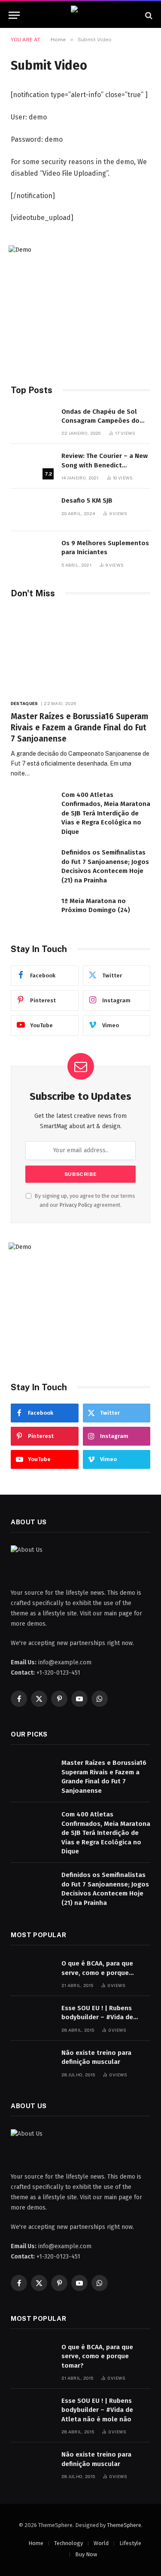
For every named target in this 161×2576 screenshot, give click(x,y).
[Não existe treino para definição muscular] (32, 2062)
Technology (68, 2543)
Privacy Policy (76, 1205)
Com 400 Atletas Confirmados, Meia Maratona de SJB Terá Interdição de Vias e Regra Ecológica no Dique (106, 813)
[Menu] (14, 15)
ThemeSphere (124, 2525)
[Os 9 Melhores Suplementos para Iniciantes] (32, 552)
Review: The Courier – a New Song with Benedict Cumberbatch (105, 465)
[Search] (148, 15)
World (101, 2543)
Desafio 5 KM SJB (87, 501)
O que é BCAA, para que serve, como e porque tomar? (97, 1973)
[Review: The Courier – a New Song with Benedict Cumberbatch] (32, 465)
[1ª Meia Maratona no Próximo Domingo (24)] (32, 910)
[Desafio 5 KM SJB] (32, 510)
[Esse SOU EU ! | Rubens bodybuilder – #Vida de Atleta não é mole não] (32, 2017)
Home (36, 2543)
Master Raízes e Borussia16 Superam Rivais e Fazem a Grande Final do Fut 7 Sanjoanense (79, 728)
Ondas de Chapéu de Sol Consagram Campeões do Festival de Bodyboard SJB (102, 421)
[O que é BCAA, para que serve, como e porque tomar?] (32, 1973)
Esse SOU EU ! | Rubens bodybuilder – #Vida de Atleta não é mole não (97, 2017)
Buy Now (86, 2554)
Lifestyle (130, 2543)
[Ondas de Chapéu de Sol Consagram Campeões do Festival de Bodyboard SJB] (32, 421)
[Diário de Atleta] (80, 15)
